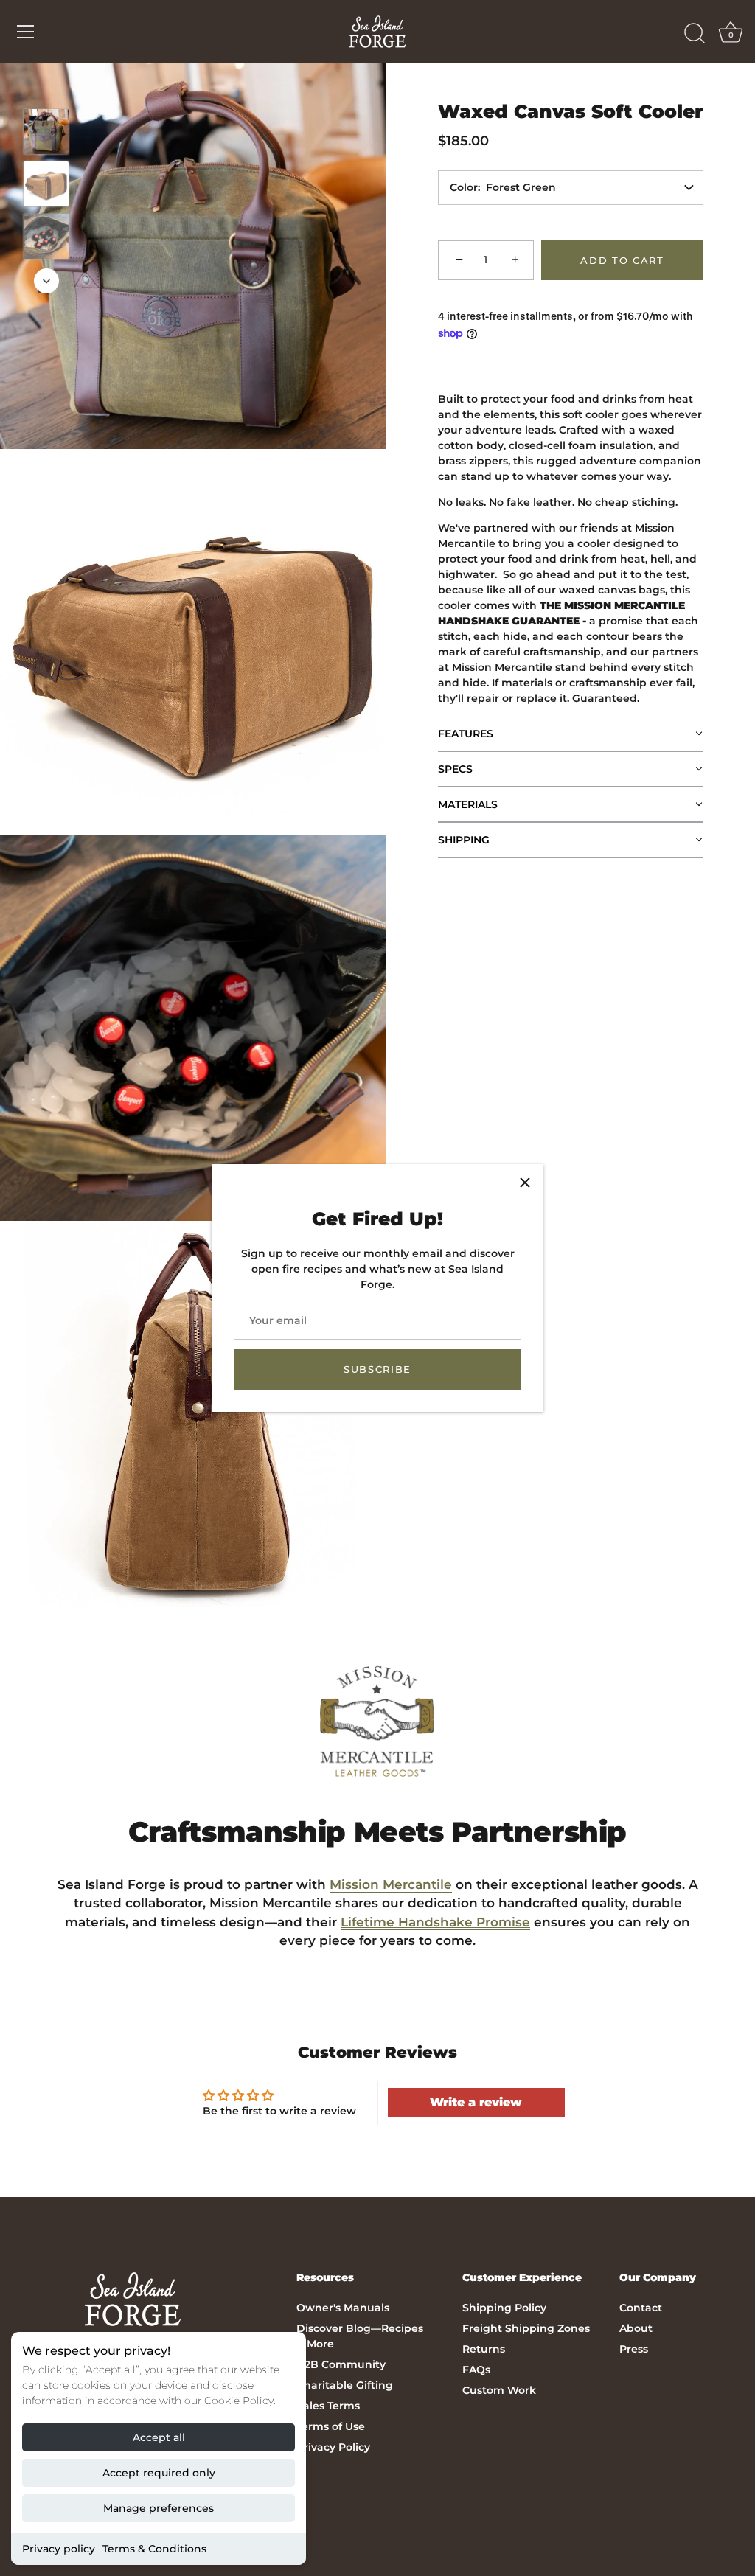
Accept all (159, 2437)
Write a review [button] (476, 2102)
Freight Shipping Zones (526, 2328)
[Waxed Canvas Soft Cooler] (46, 132)
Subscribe (377, 1369)
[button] (571, 734)
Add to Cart (622, 260)
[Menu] (26, 32)
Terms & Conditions (154, 2549)
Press (634, 2349)
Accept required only (159, 2473)
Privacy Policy (333, 2447)
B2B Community (341, 2364)
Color (464, 187)
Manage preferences (159, 2508)
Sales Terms (328, 2406)
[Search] (695, 34)
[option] (46, 134)
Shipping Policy (504, 2308)
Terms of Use (331, 2426)
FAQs (476, 2370)
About (636, 2328)
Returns (484, 2349)
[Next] (46, 281)
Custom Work (499, 2390)
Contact (641, 2308)
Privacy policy (59, 2549)
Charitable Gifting (345, 2385)
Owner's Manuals (343, 2308)
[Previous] (46, 87)
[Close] (525, 1183)
